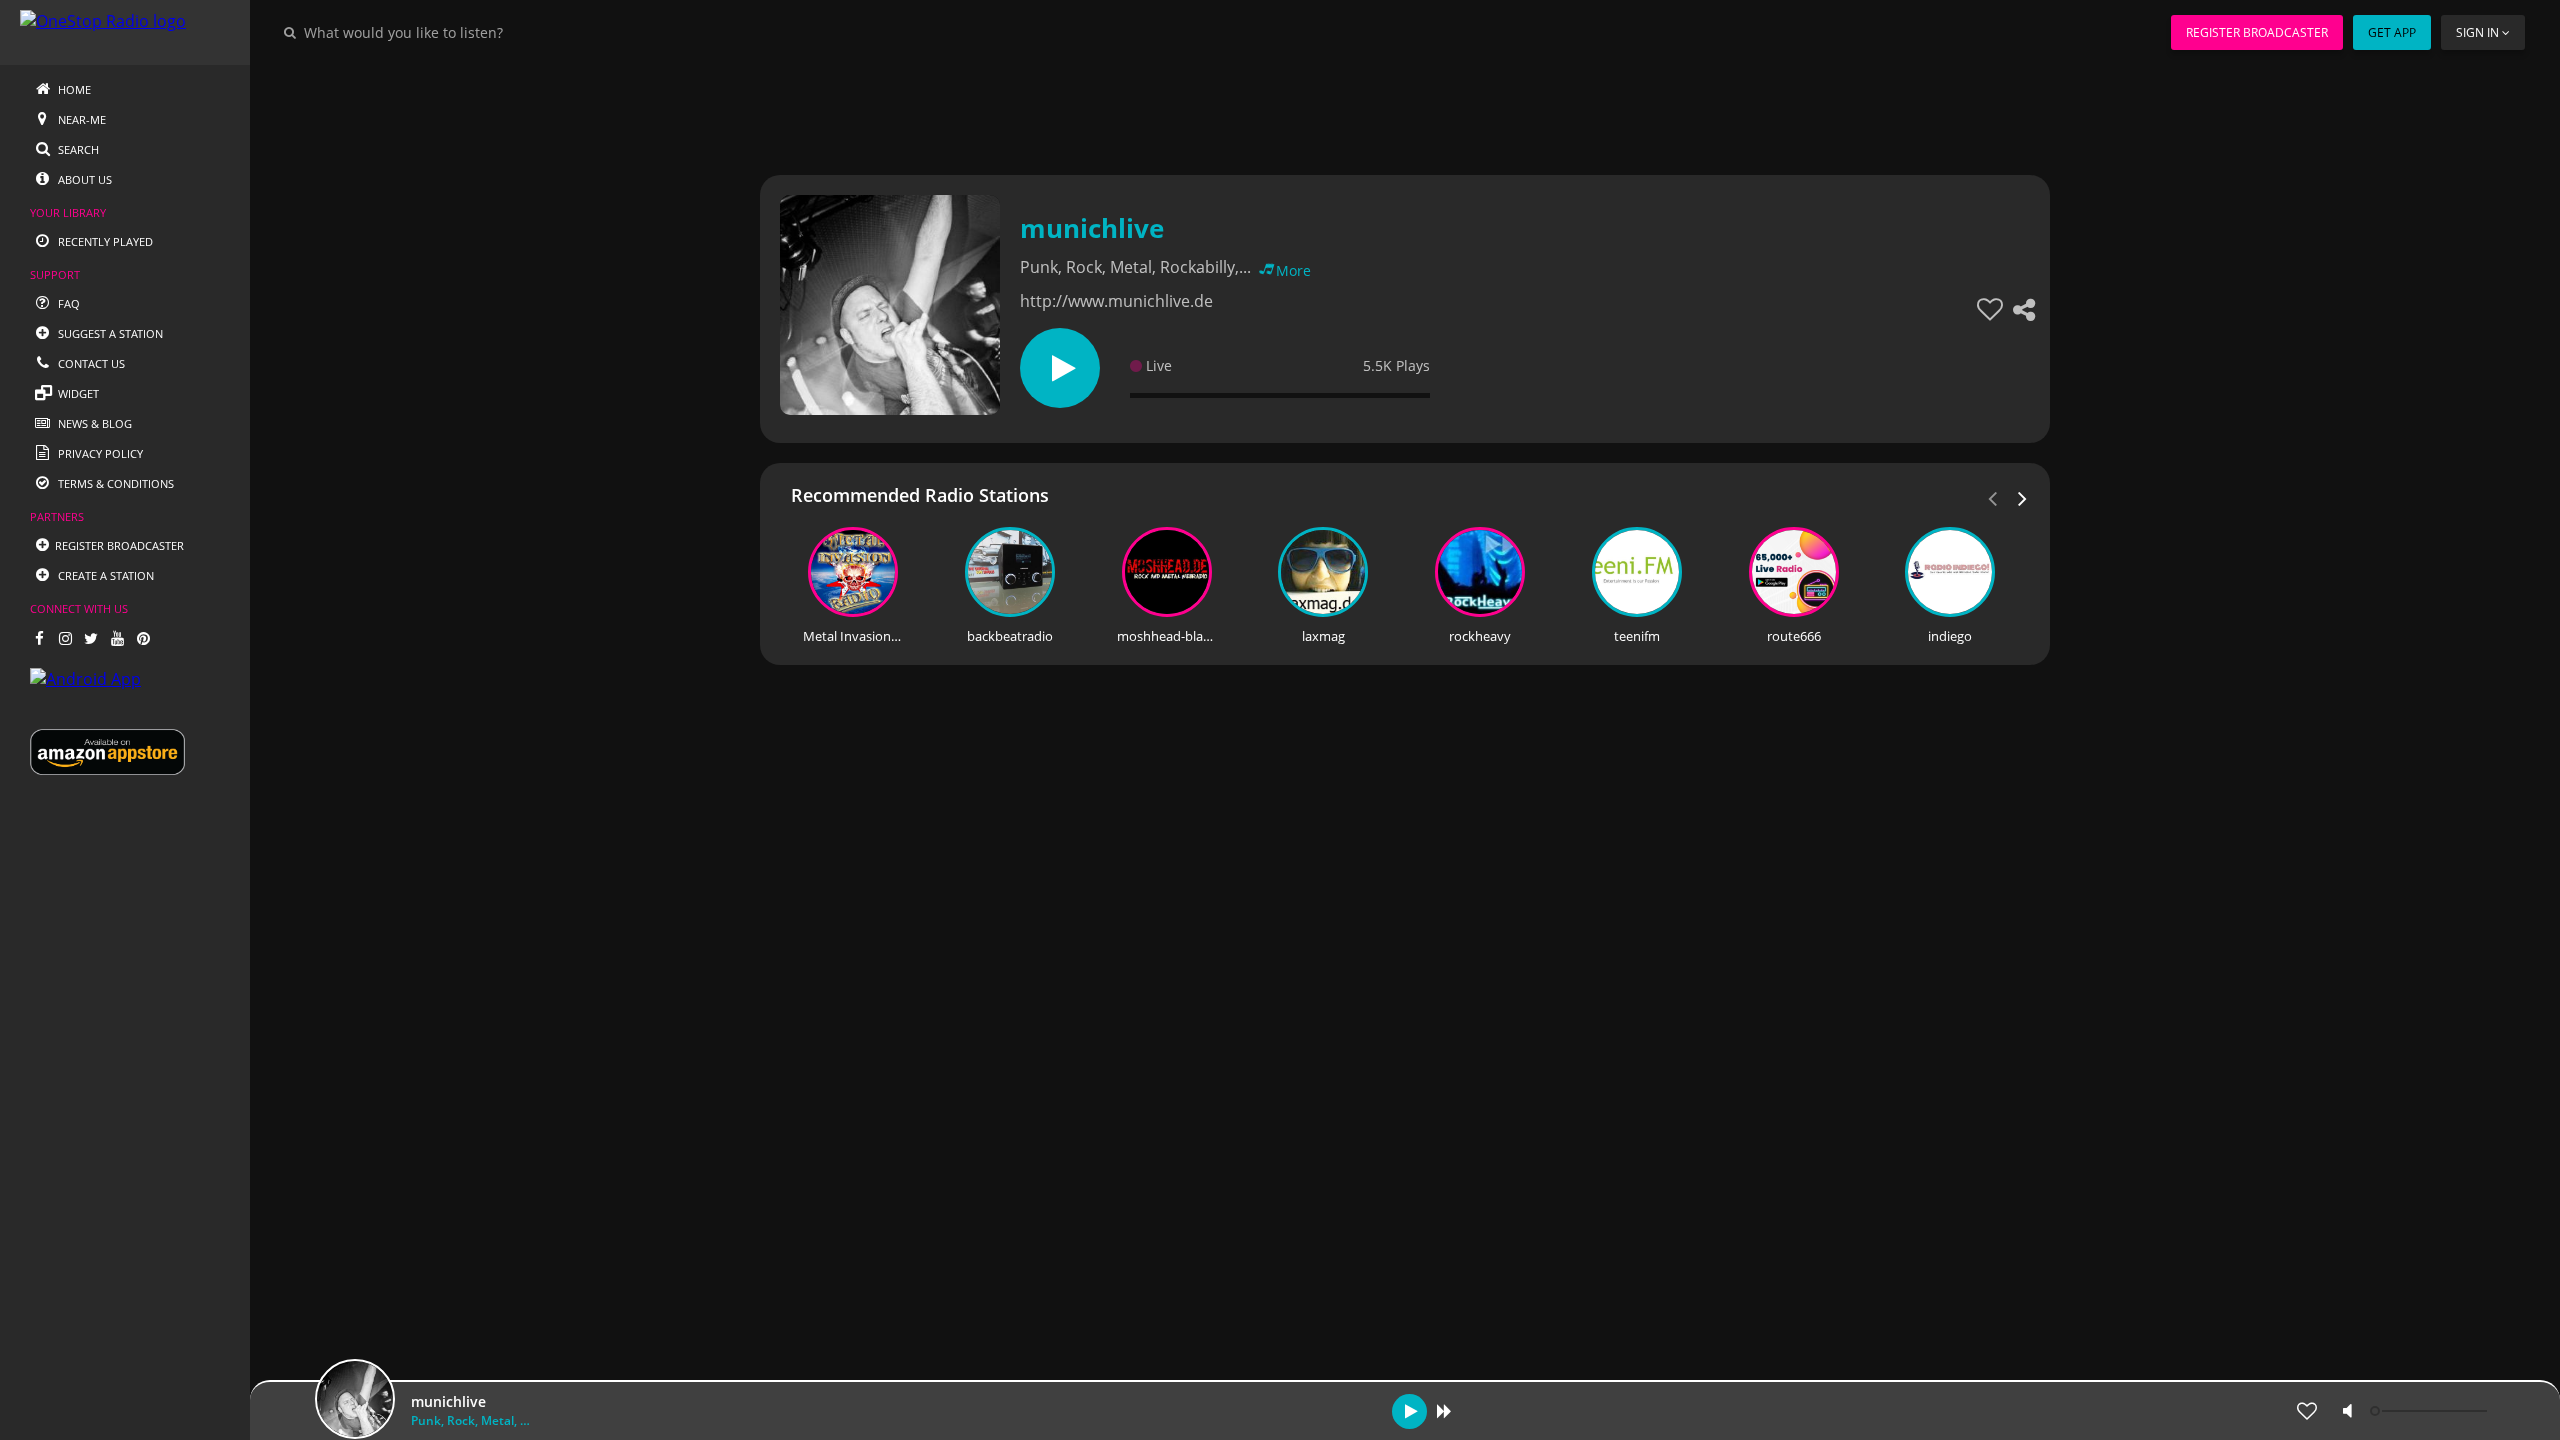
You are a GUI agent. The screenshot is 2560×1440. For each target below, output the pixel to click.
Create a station (104, 575)
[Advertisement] (1350, 110)
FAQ (67, 303)
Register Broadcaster (2257, 32)
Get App (2392, 32)
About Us (83, 179)
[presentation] (2023, 497)
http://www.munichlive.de (1116, 301)
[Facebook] (39, 638)
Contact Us (90, 363)
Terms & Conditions (114, 483)
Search (77, 149)
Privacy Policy (99, 453)
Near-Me (80, 119)
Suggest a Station (109, 333)
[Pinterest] (143, 638)
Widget (77, 393)
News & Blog (93, 423)
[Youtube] (117, 638)
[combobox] (464, 32)
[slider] (2431, 1411)
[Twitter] (91, 638)
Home (73, 89)
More (1293, 270)
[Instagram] (65, 638)
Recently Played (104, 241)
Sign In (2477, 32)
